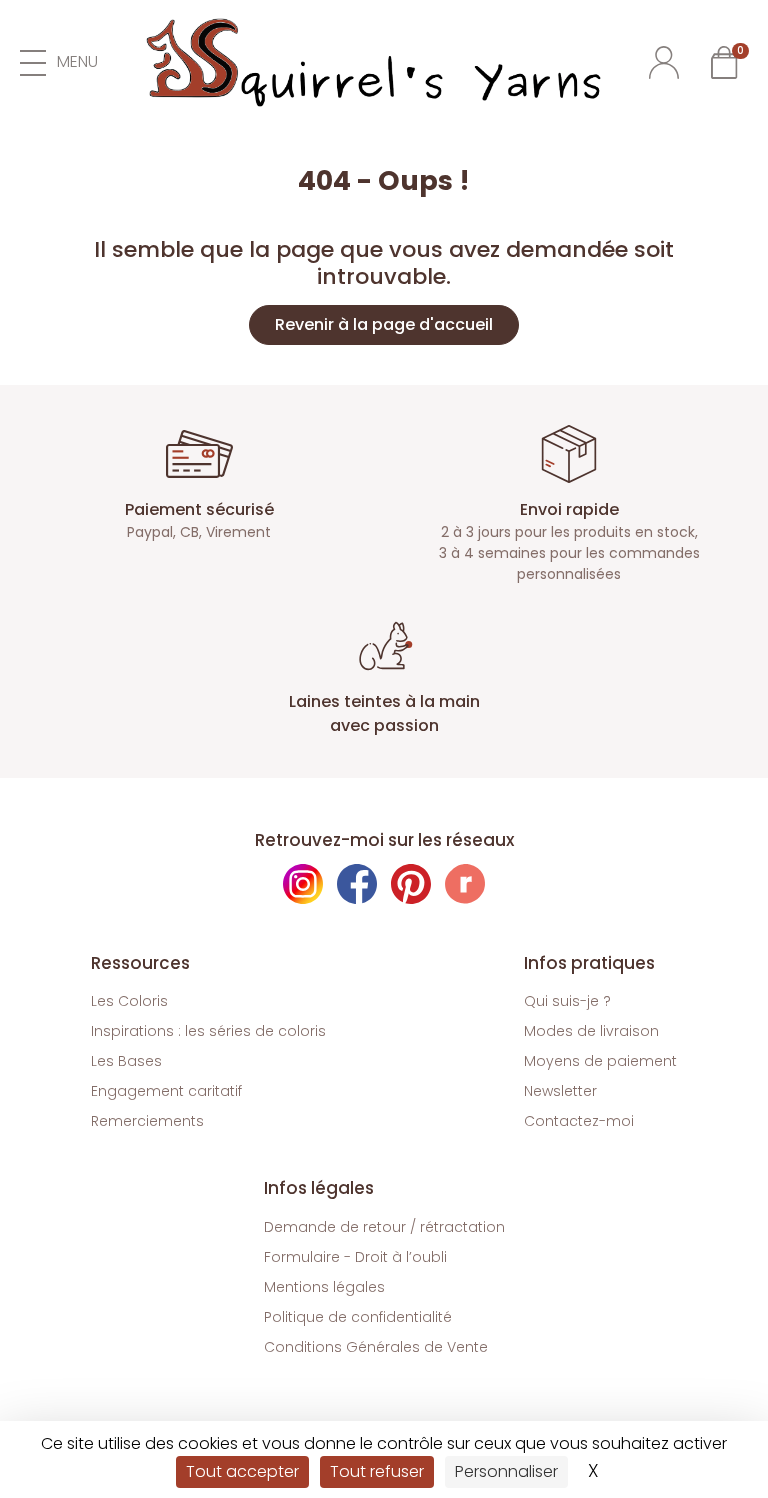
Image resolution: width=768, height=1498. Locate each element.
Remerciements (147, 1121)
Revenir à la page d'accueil (384, 324)
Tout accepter (242, 1471)
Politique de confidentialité (358, 1317)
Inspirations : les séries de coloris (208, 1031)
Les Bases (126, 1061)
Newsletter (560, 1091)
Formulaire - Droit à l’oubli (355, 1257)
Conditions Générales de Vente (376, 1347)
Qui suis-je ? (567, 1001)
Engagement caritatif (166, 1091)
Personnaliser (506, 1471)
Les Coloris (129, 1001)
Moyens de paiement (600, 1061)
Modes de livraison (591, 1031)
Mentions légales (324, 1287)
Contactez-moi (579, 1121)
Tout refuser (377, 1471)
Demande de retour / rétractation (384, 1227)
